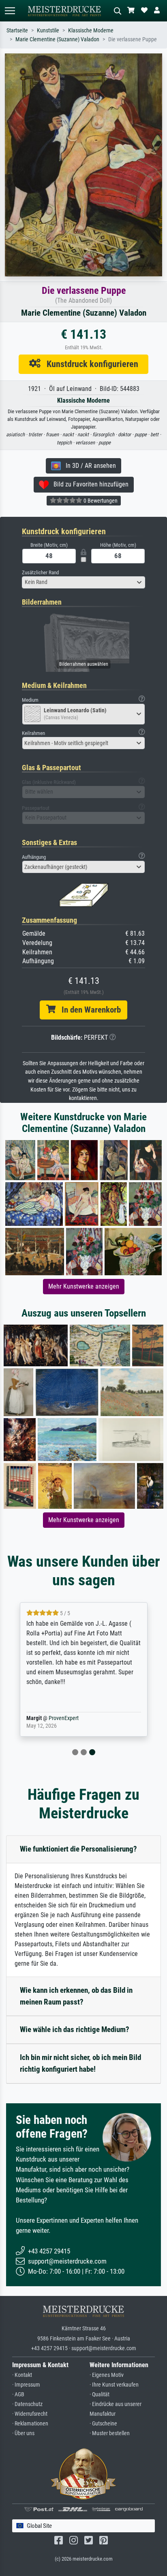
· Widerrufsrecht (30, 2414)
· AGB (18, 2394)
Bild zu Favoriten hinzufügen (89, 484)
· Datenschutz (27, 2404)
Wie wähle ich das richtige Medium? (75, 2029)
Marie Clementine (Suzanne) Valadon (57, 39)
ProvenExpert (64, 1718)
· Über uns (23, 2433)
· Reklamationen (30, 2424)
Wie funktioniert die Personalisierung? (78, 1849)
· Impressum (26, 2385)
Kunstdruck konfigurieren (89, 364)
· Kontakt (22, 2375)
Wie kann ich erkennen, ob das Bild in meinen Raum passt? (76, 1996)
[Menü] (10, 11)
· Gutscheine (103, 2424)
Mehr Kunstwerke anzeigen (84, 1286)
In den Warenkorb (88, 1010)
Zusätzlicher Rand (40, 572)
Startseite (17, 31)
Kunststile (48, 31)
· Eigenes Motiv (107, 2375)
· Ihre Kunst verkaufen (114, 2385)
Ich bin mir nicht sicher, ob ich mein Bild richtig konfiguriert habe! (80, 2063)
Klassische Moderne (91, 31)
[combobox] (83, 582)
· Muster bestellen (110, 2433)
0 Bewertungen (100, 501)
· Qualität (100, 2394)
